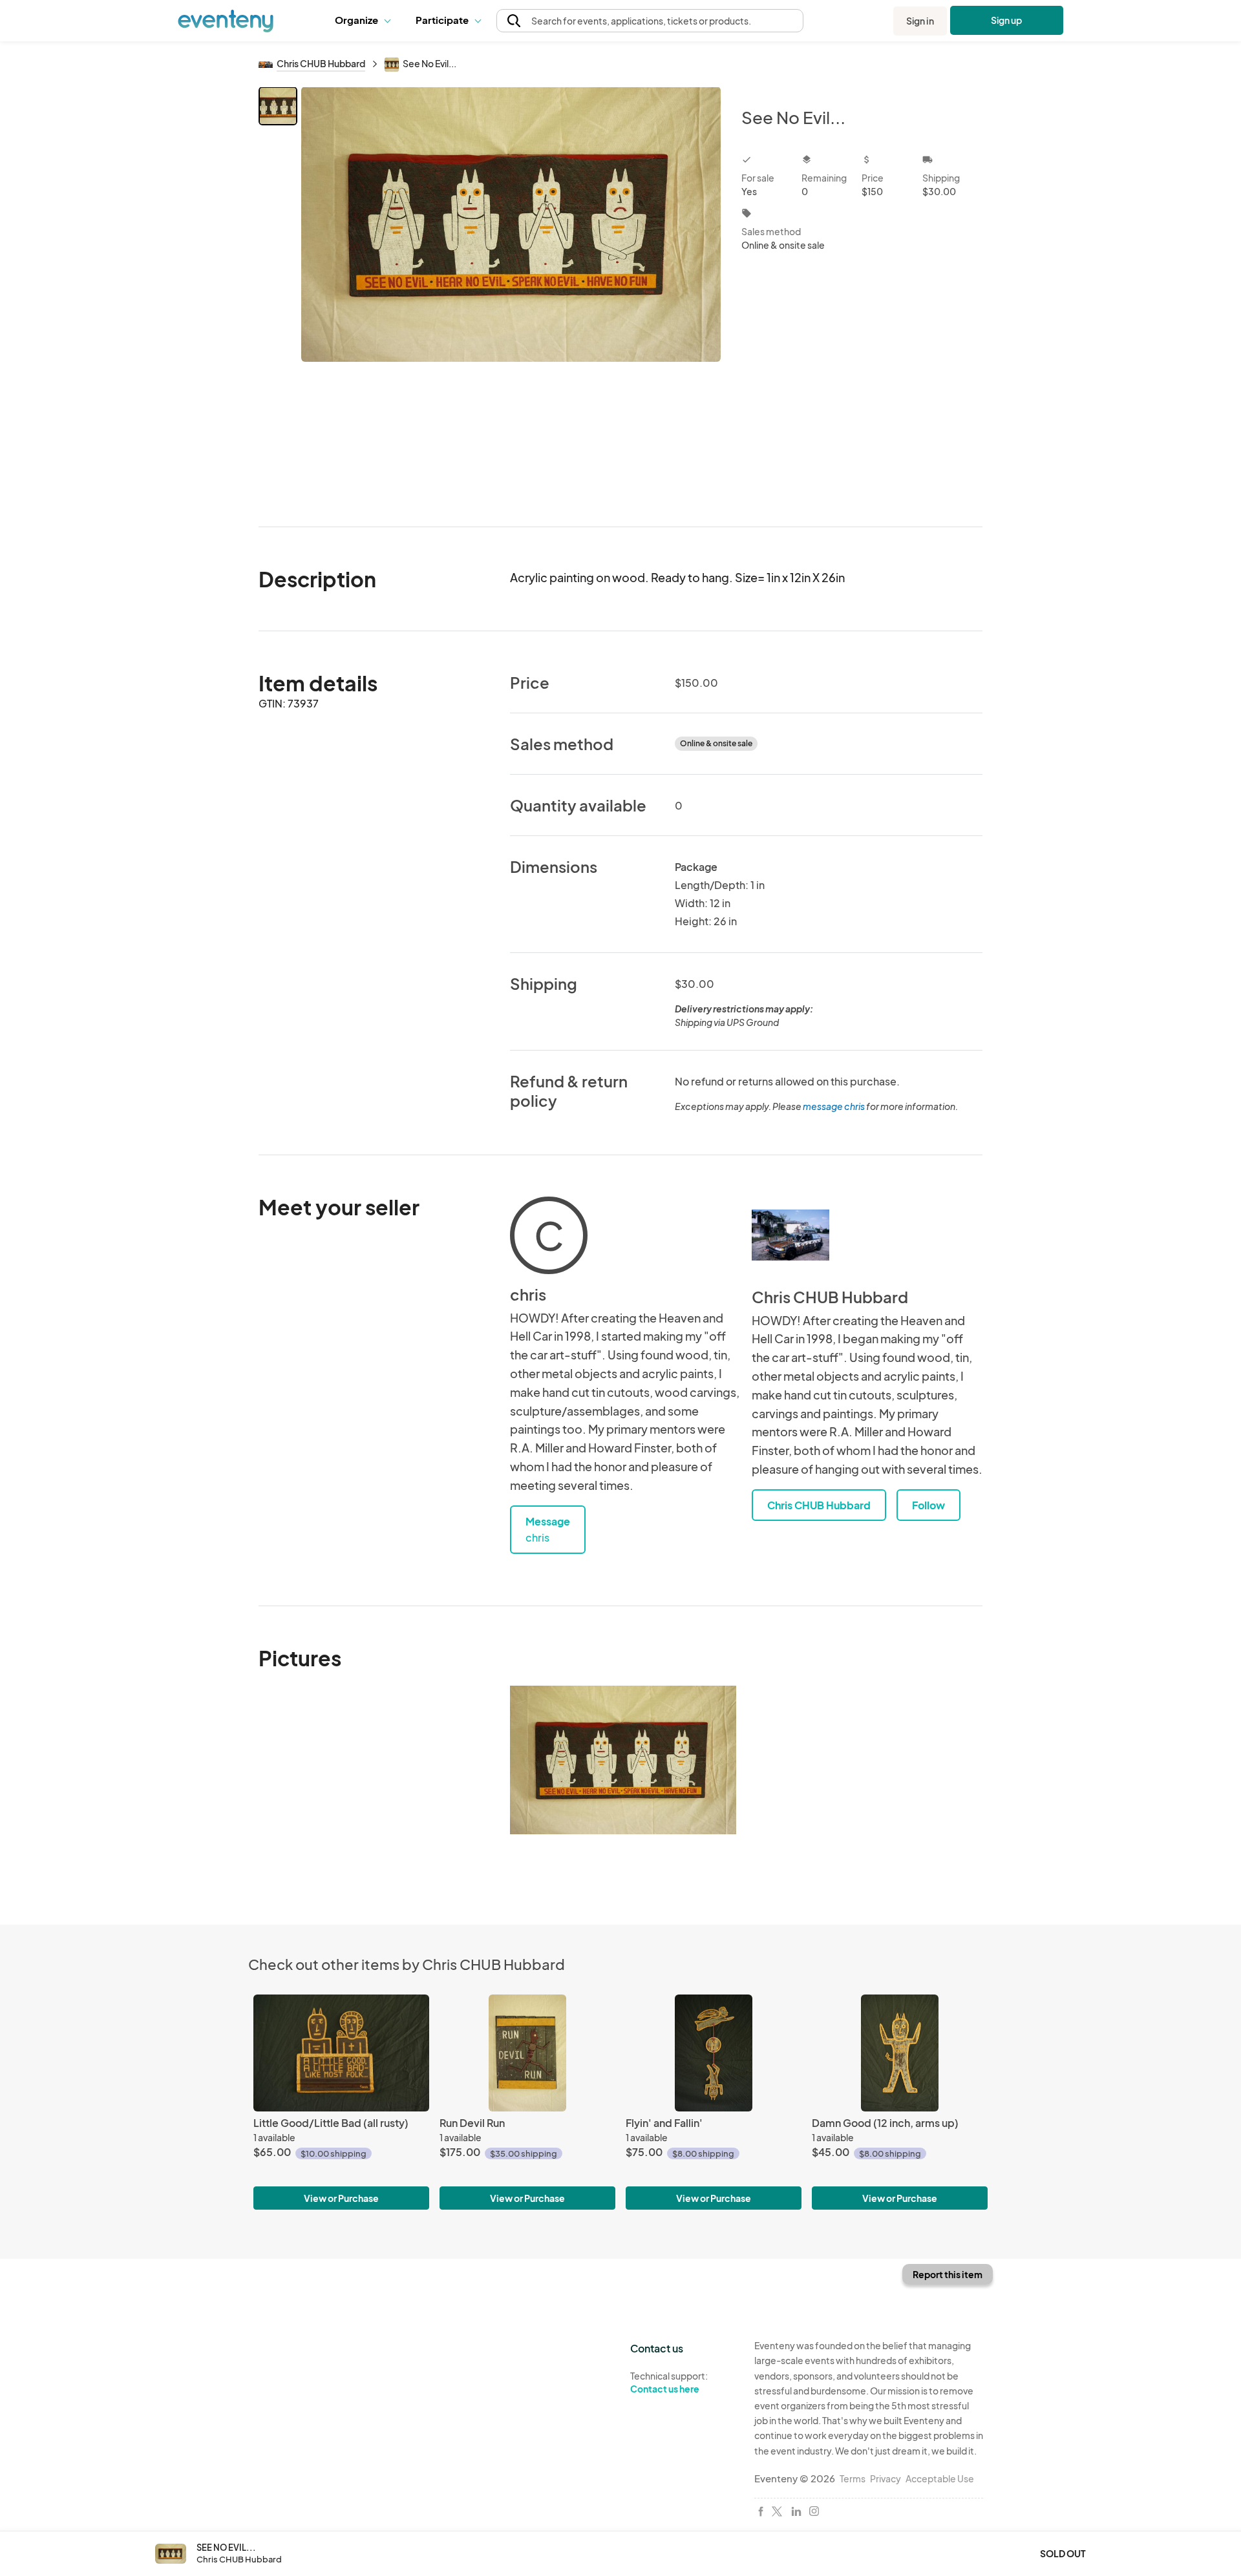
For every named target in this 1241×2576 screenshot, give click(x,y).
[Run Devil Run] (527, 2053)
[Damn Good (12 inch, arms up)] (900, 2053)
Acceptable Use (940, 2478)
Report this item (948, 2274)
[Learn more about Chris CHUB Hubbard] (790, 1235)
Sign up (1007, 20)
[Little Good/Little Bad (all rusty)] (341, 2053)
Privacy (886, 2478)
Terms (853, 2478)
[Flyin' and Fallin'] (714, 2053)
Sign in (920, 21)
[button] (366, 21)
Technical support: (669, 2382)
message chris (834, 1106)
